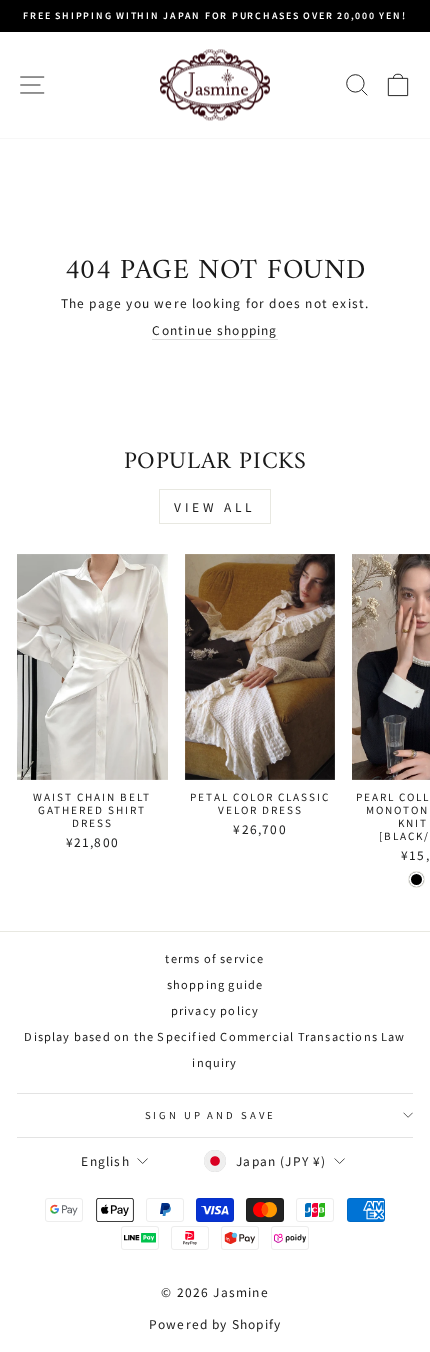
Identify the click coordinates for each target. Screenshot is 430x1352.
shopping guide (215, 984)
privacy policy (215, 1010)
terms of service (214, 958)
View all (215, 506)
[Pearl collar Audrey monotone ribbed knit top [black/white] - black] (416, 879)
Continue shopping (214, 330)
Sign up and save (210, 1115)
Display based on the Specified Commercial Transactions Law (214, 1036)
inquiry (214, 1062)
